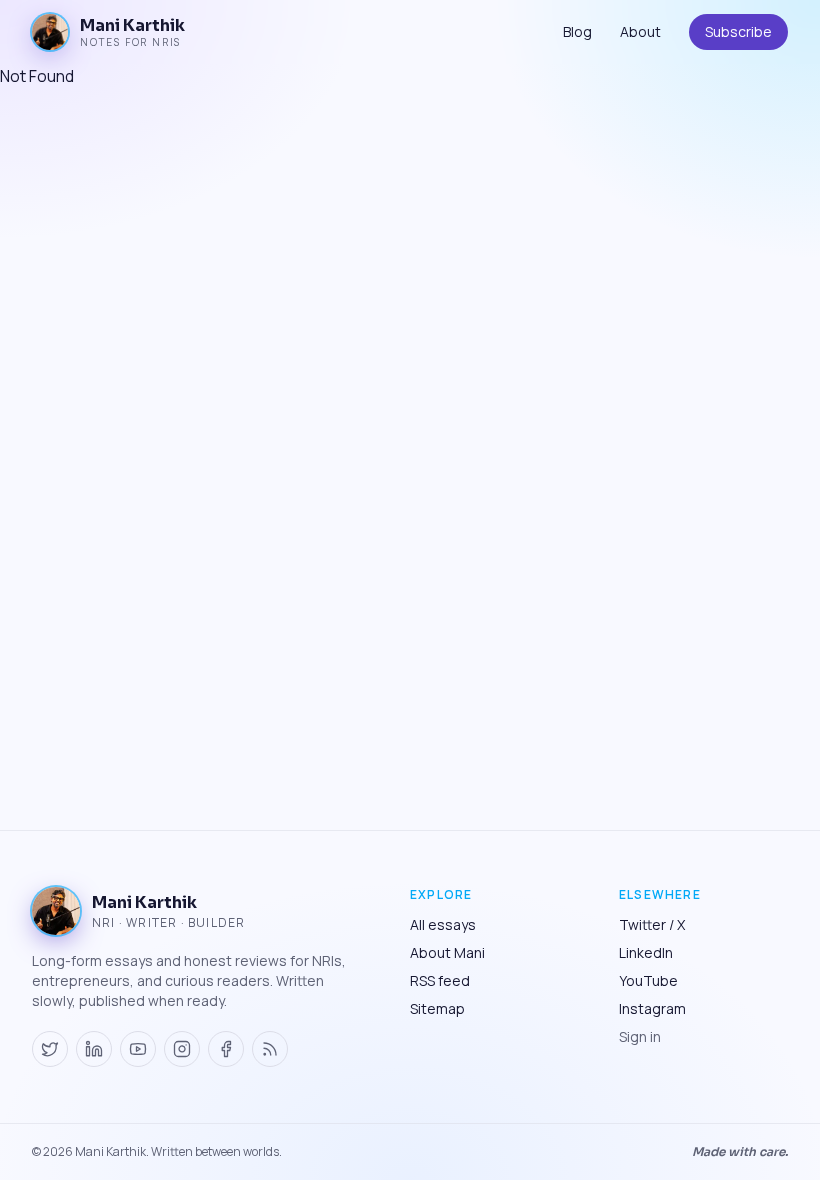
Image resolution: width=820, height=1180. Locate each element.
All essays (443, 924)
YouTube (648, 980)
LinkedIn (646, 952)
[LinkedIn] (94, 1049)
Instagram (652, 1008)
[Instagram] (182, 1049)
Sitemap (437, 1008)
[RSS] (270, 1049)
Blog (577, 31)
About (640, 31)
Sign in (640, 1036)
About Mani (447, 952)
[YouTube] (138, 1049)
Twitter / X (652, 924)
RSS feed (440, 980)
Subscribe (738, 31)
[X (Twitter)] (50, 1049)
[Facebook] (226, 1049)
